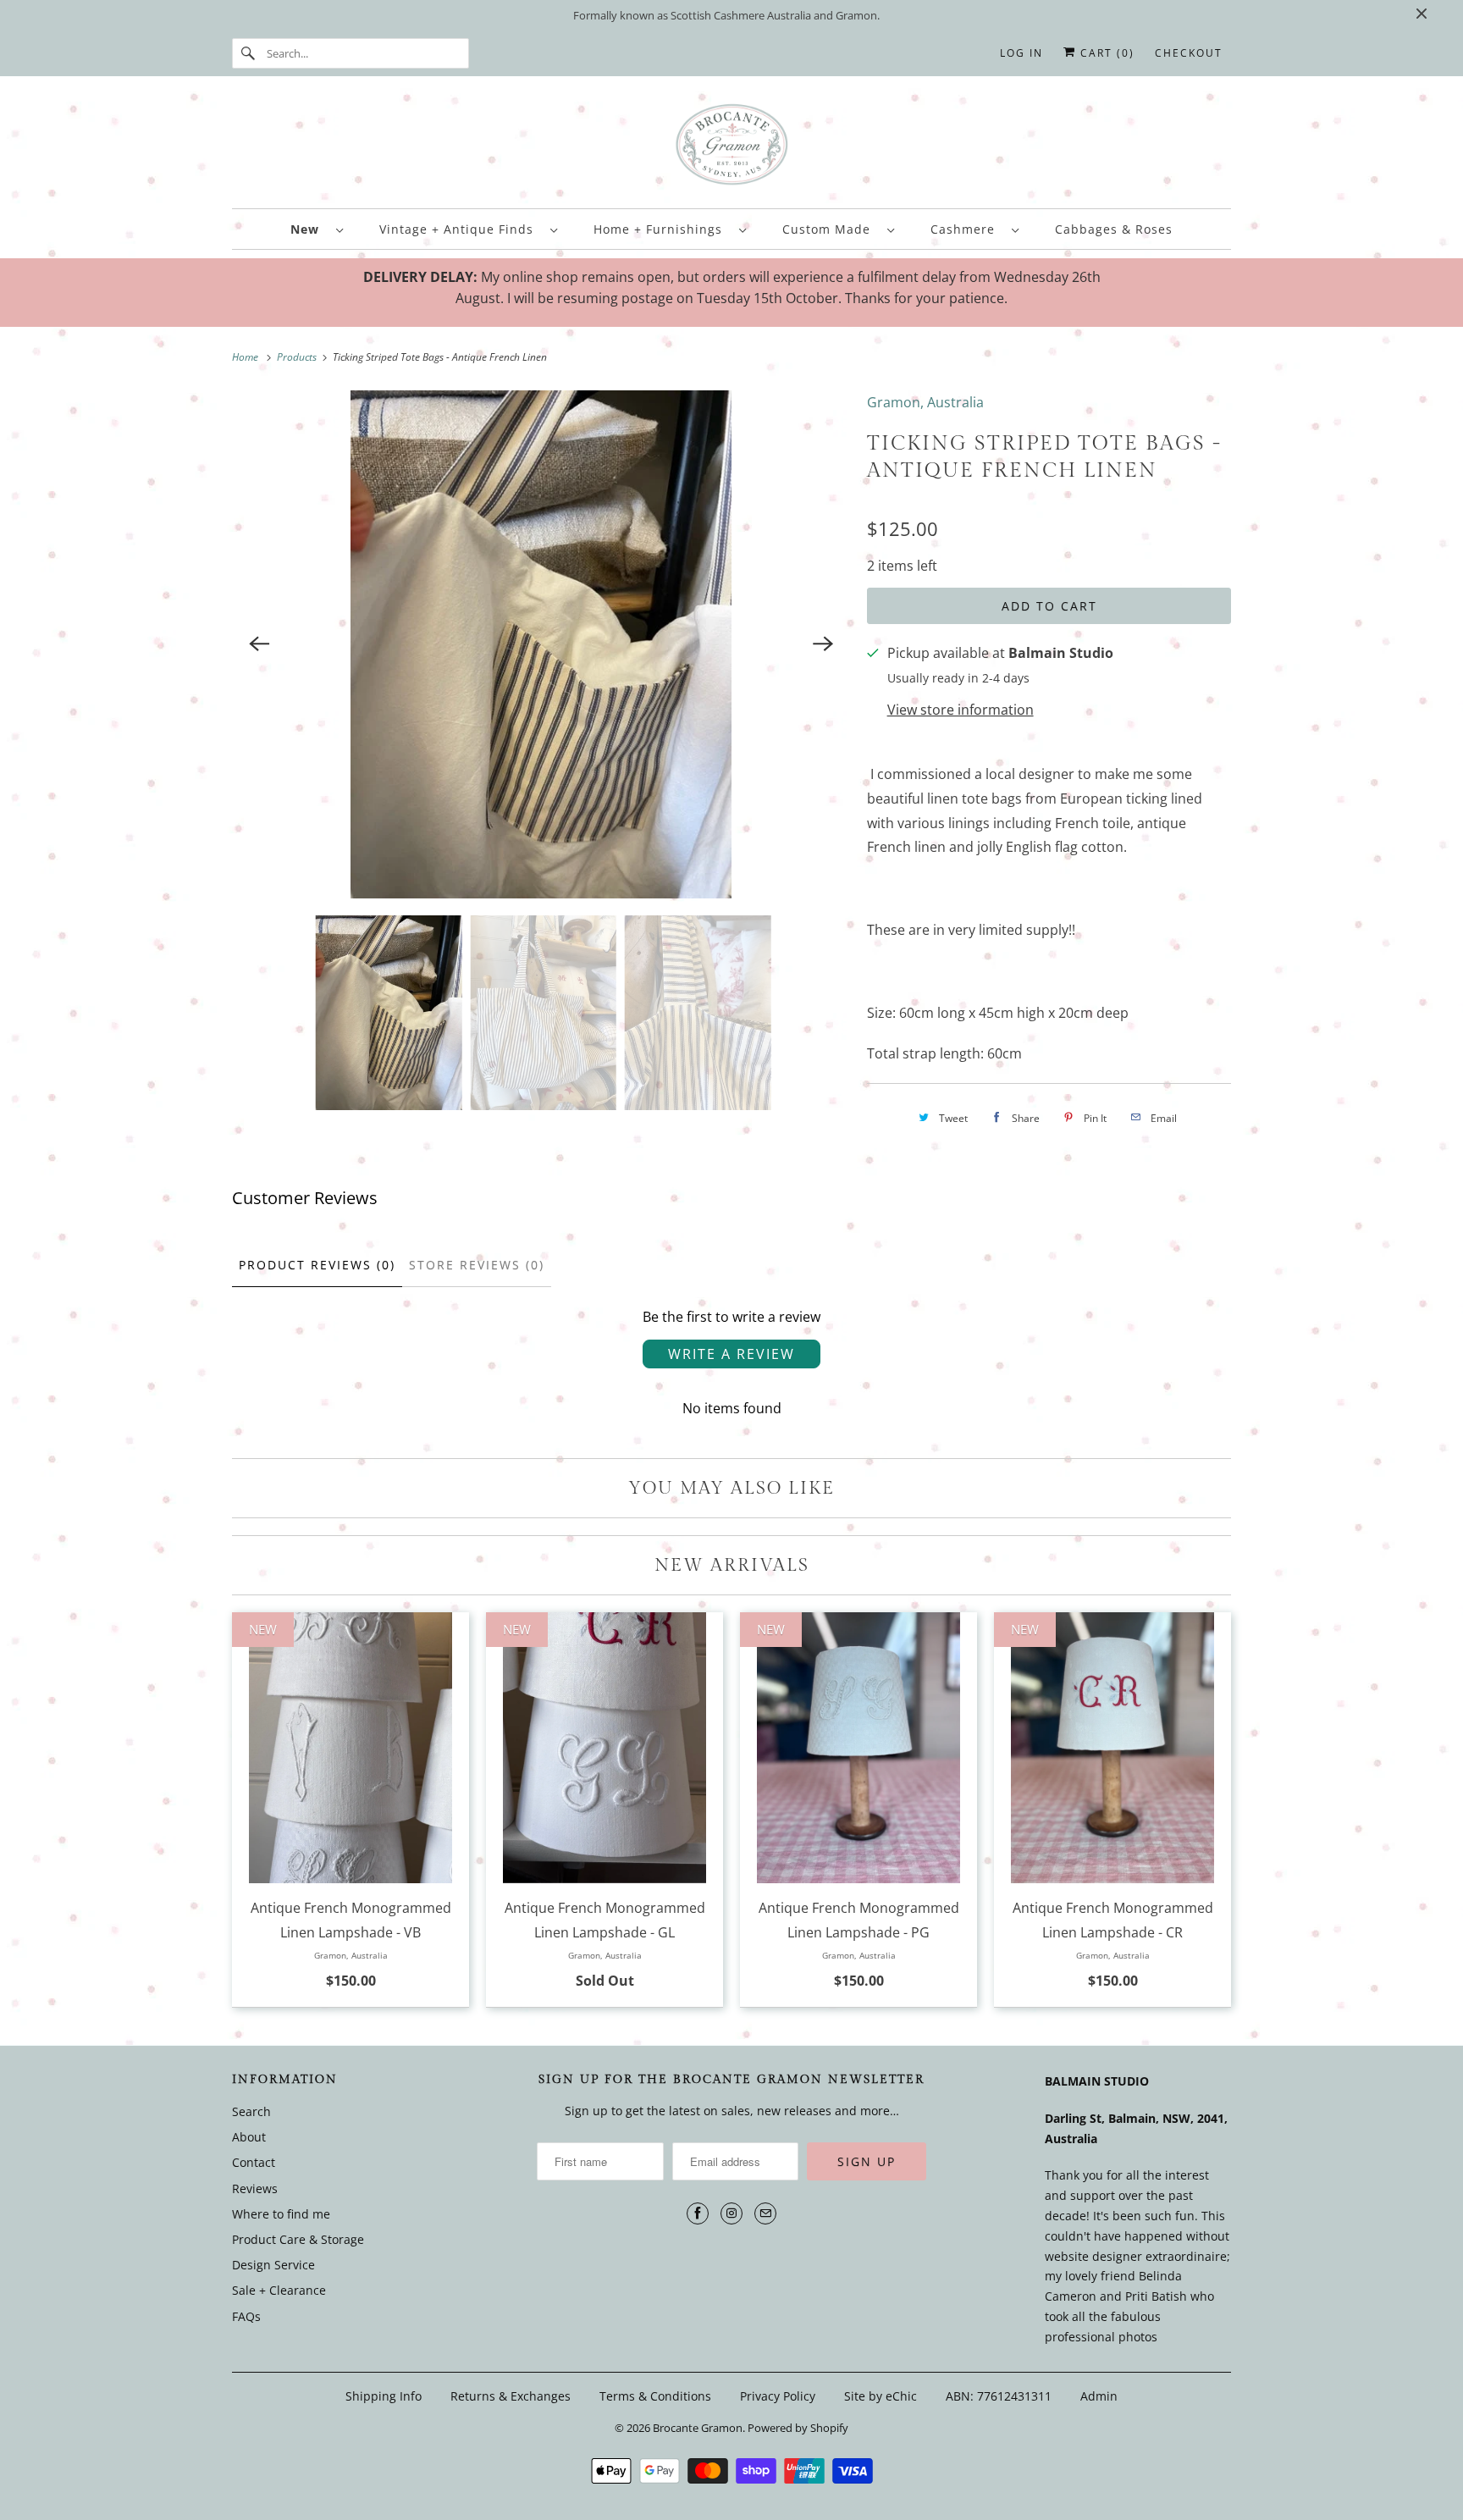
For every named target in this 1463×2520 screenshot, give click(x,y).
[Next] (823, 644)
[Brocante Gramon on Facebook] (698, 2213)
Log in (1021, 53)
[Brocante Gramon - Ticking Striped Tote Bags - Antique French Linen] (541, 644)
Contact (254, 2162)
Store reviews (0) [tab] (477, 1265)
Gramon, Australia (925, 402)
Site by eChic (881, 2396)
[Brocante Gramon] (731, 146)
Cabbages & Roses (1114, 229)
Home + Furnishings (662, 229)
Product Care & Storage (298, 2239)
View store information (961, 710)
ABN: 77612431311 (999, 2396)
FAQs (246, 2316)
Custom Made (831, 229)
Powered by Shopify (798, 2428)
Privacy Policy (778, 2396)
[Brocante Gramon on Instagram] (731, 2213)
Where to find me (281, 2214)
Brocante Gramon (698, 2428)
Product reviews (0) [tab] (317, 1265)
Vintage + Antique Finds (461, 229)
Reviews (255, 2188)
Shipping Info (384, 2396)
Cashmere (967, 229)
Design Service (273, 2265)
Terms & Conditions (655, 2396)
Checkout (1189, 53)
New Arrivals (732, 1565)
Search (251, 2111)
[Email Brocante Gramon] (765, 2213)
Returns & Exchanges (511, 2396)
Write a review (731, 1354)
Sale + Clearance (279, 2290)
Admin (1099, 2396)
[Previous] (259, 644)
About (249, 2137)
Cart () (1105, 53)
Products (298, 357)
